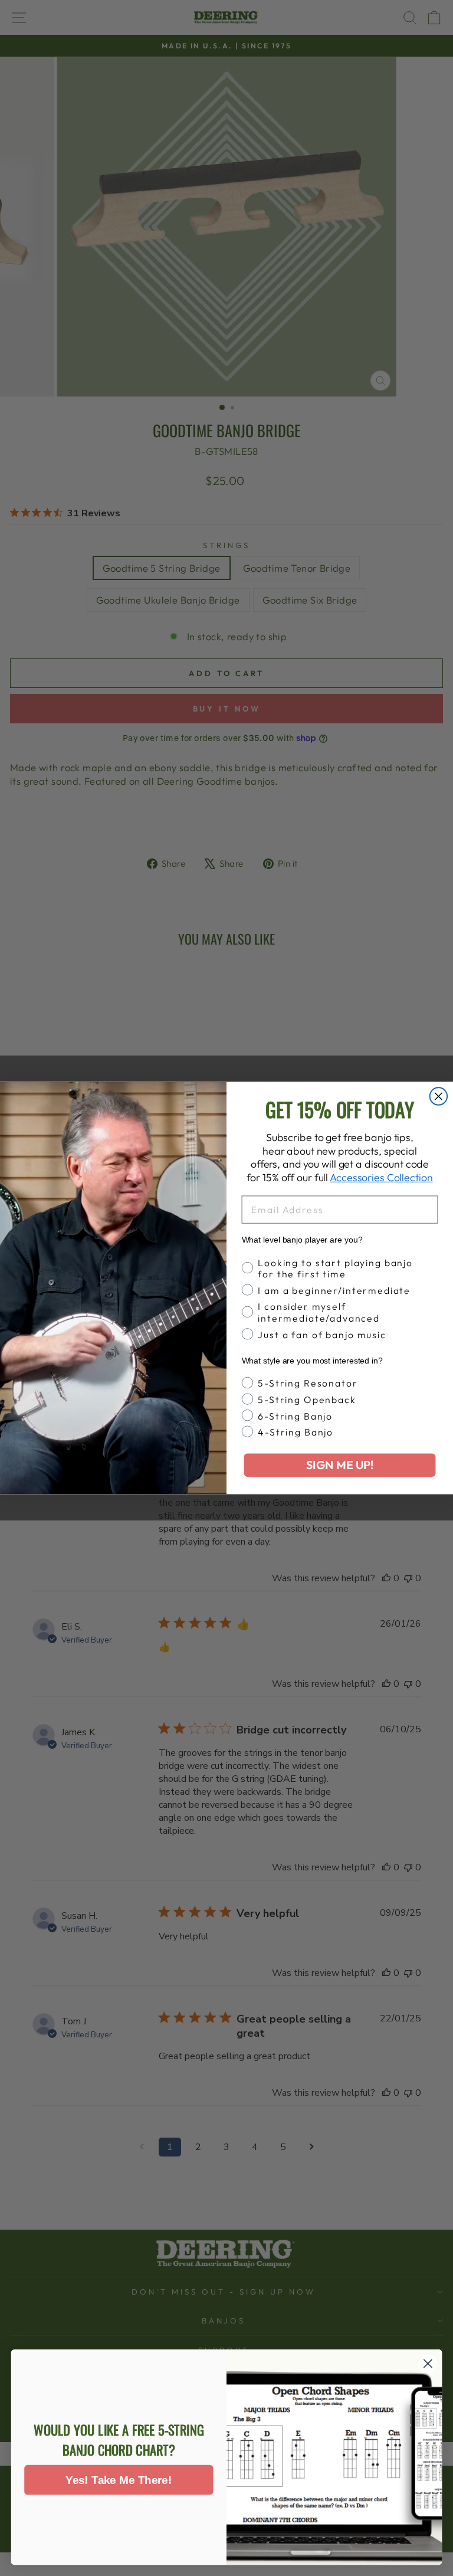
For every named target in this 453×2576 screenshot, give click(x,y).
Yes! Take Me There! (119, 2480)
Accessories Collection (381, 1177)
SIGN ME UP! (340, 1465)
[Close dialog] (439, 1096)
